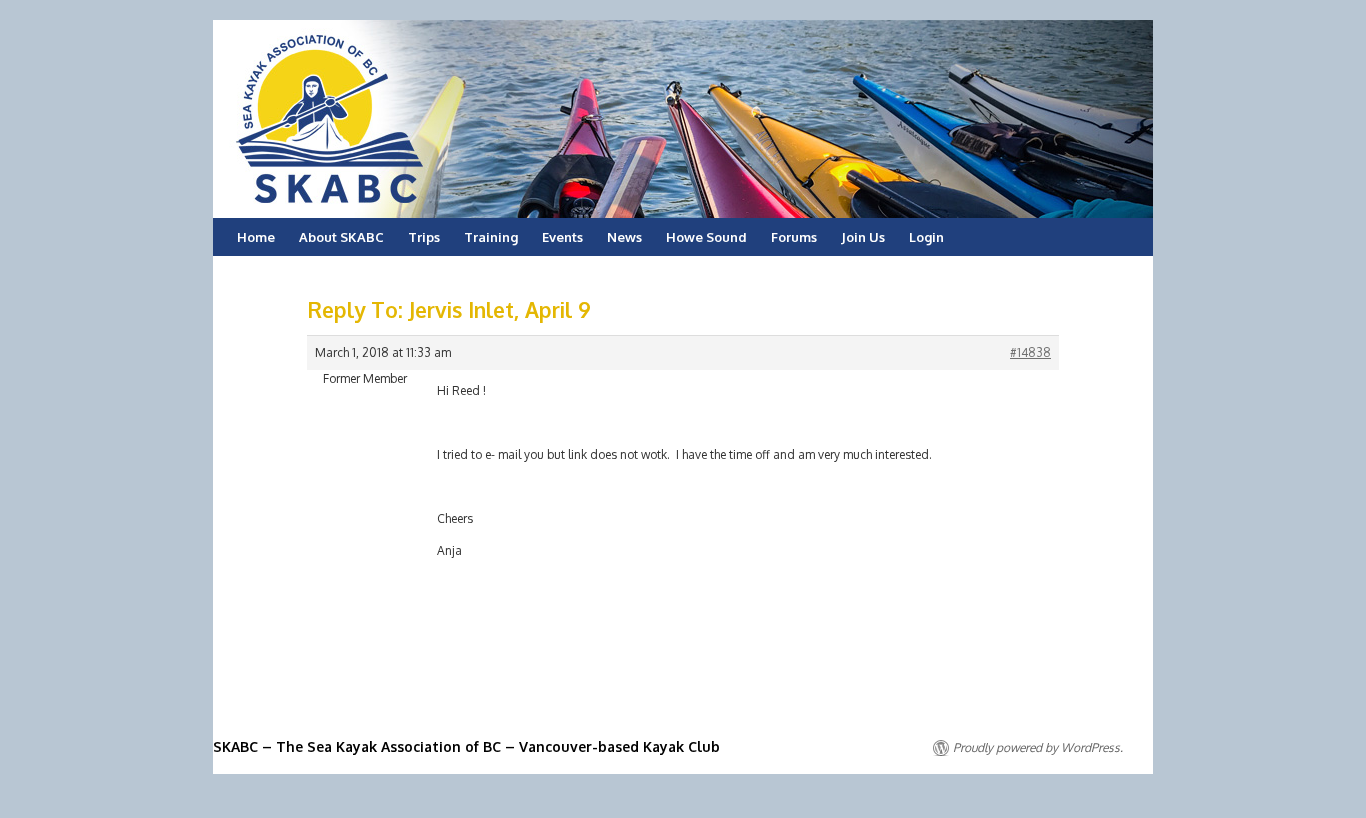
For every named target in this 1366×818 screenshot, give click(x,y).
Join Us (863, 237)
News (624, 237)
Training (491, 237)
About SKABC (341, 237)
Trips (424, 237)
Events (562, 237)
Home (256, 237)
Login (926, 237)
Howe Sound (706, 237)
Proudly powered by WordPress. (1038, 747)
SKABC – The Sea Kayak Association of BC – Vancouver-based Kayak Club (466, 746)
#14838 (1030, 352)
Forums (794, 237)
